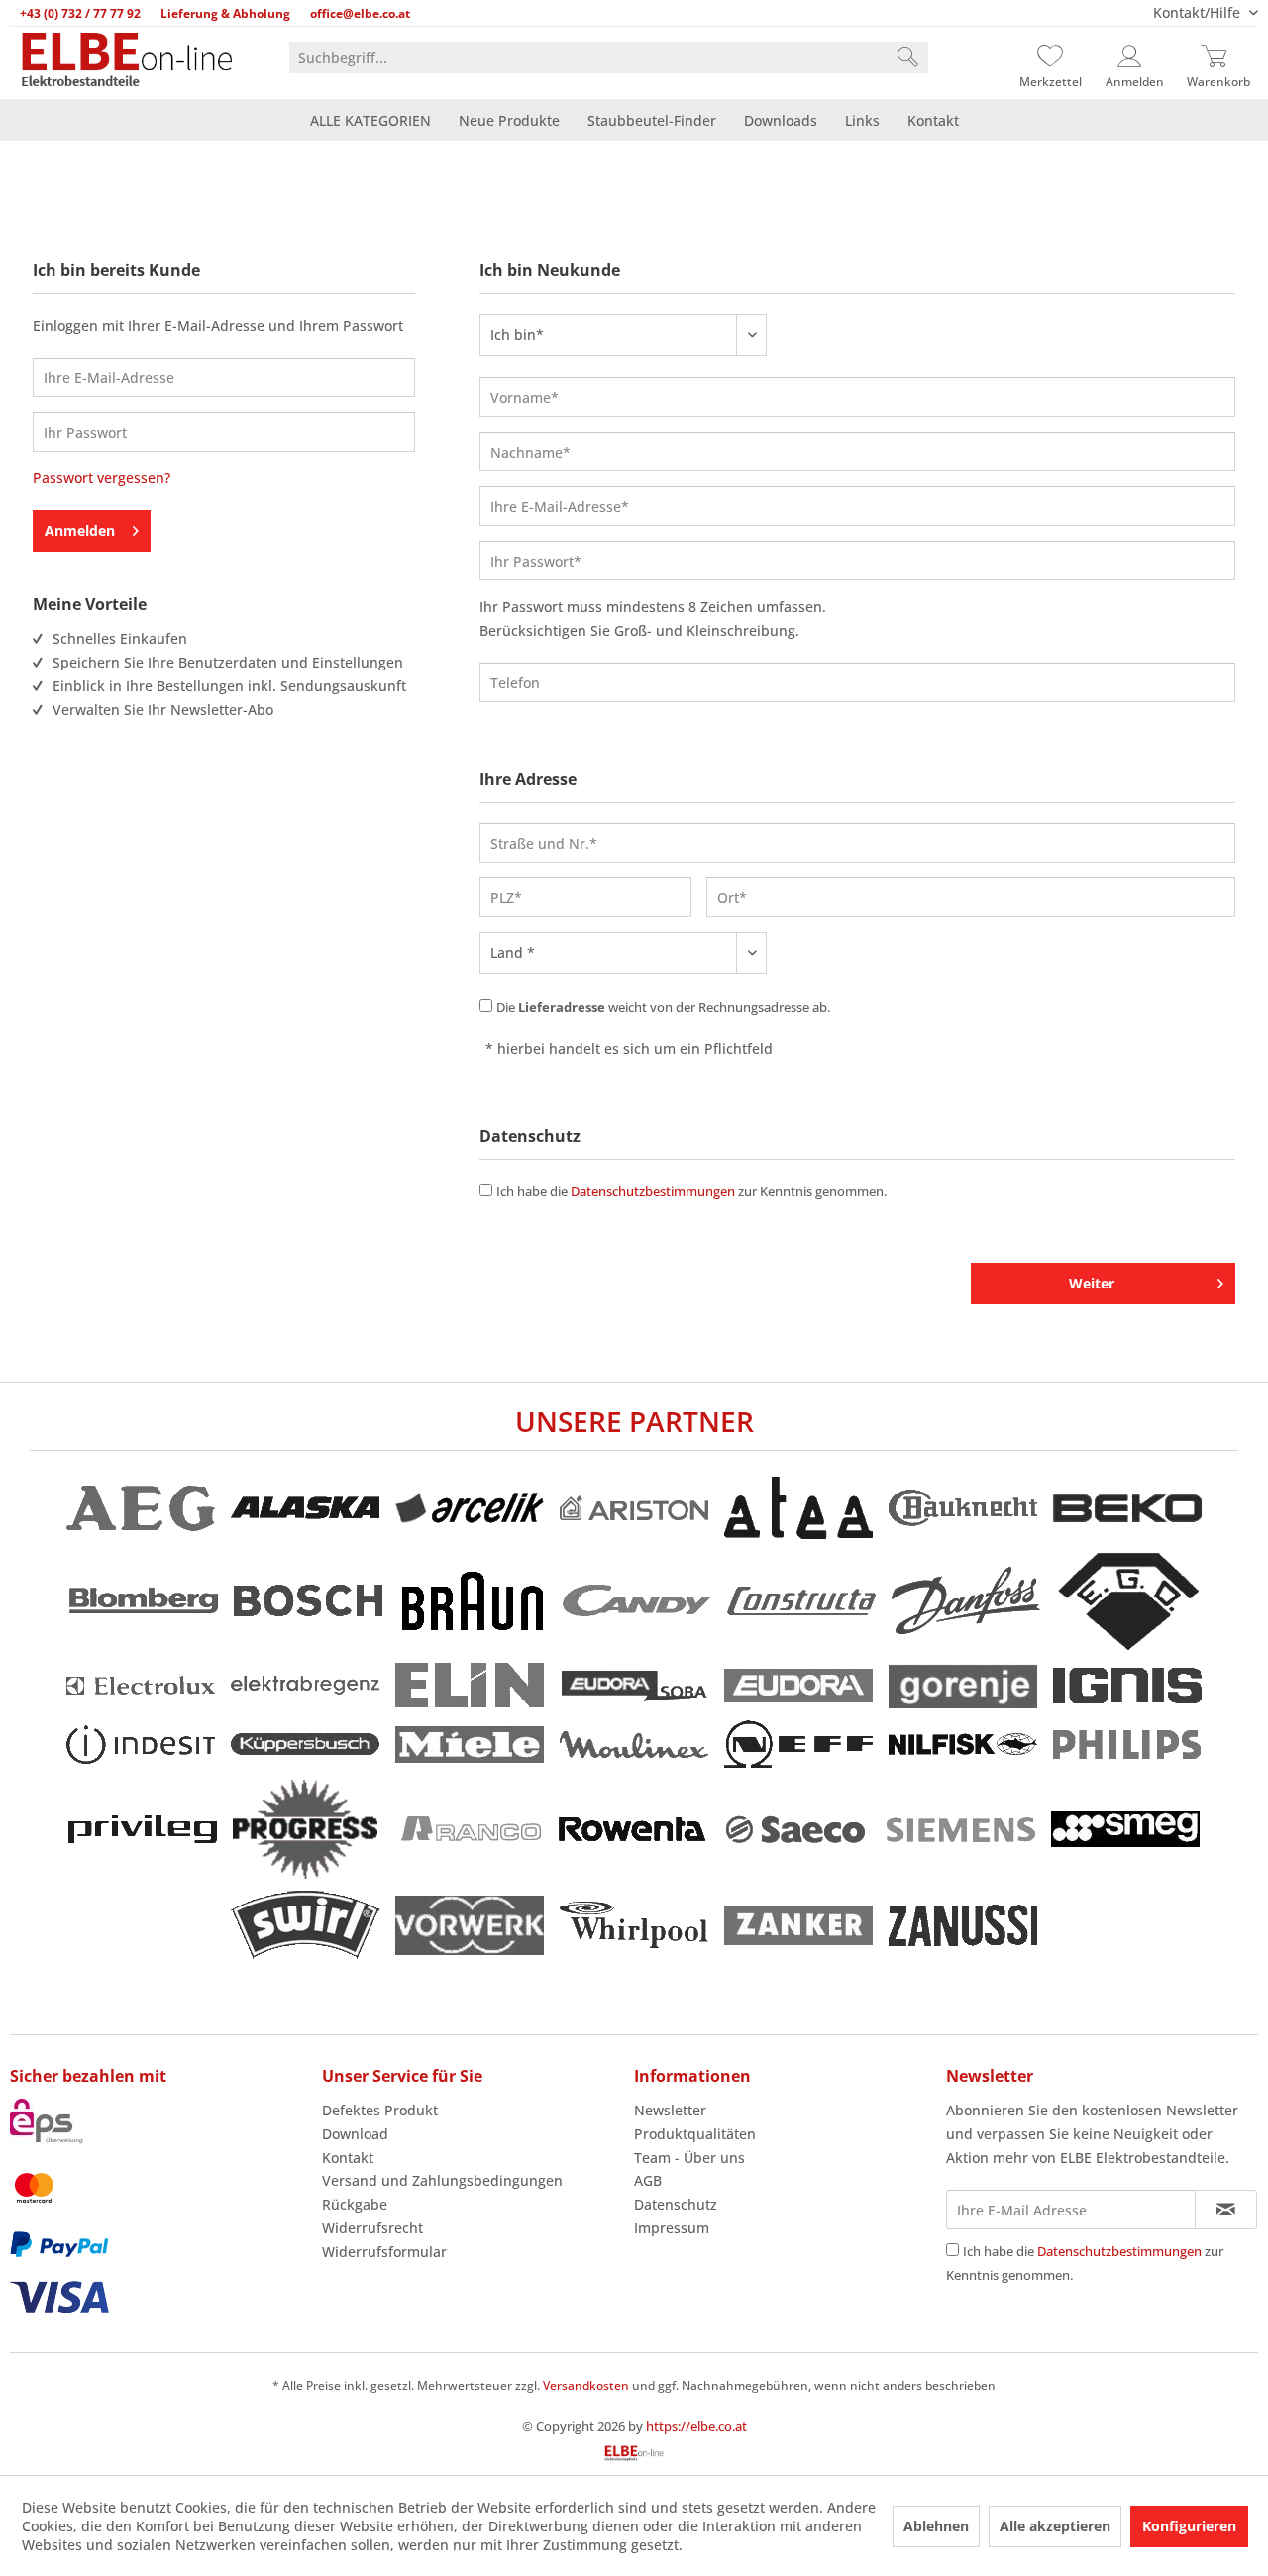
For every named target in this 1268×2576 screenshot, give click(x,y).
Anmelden (80, 530)
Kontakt (348, 2158)
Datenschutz (676, 2204)
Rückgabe (355, 2204)
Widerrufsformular (384, 2252)
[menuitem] (609, 57)
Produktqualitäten (695, 2134)
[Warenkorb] (1218, 57)
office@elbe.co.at (360, 13)
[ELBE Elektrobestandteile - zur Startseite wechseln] (127, 61)
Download (355, 2134)
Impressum (672, 2228)
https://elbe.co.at (696, 2426)
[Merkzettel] (1050, 57)
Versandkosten (586, 2385)
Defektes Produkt (380, 2110)
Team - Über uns (689, 2158)
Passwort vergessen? (102, 478)
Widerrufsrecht (372, 2228)
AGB (648, 2180)
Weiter (1092, 1283)
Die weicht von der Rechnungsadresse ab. (663, 1007)
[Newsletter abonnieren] (1226, 2210)
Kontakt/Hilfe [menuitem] (1199, 12)
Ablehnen (936, 2526)
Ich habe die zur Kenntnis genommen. (691, 1191)
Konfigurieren (1189, 2526)
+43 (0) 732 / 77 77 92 (80, 13)
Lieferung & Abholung (225, 13)
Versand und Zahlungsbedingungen (442, 2180)
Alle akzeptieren (1055, 2526)
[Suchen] (907, 57)
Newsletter (670, 2110)
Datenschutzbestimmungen (653, 1191)
